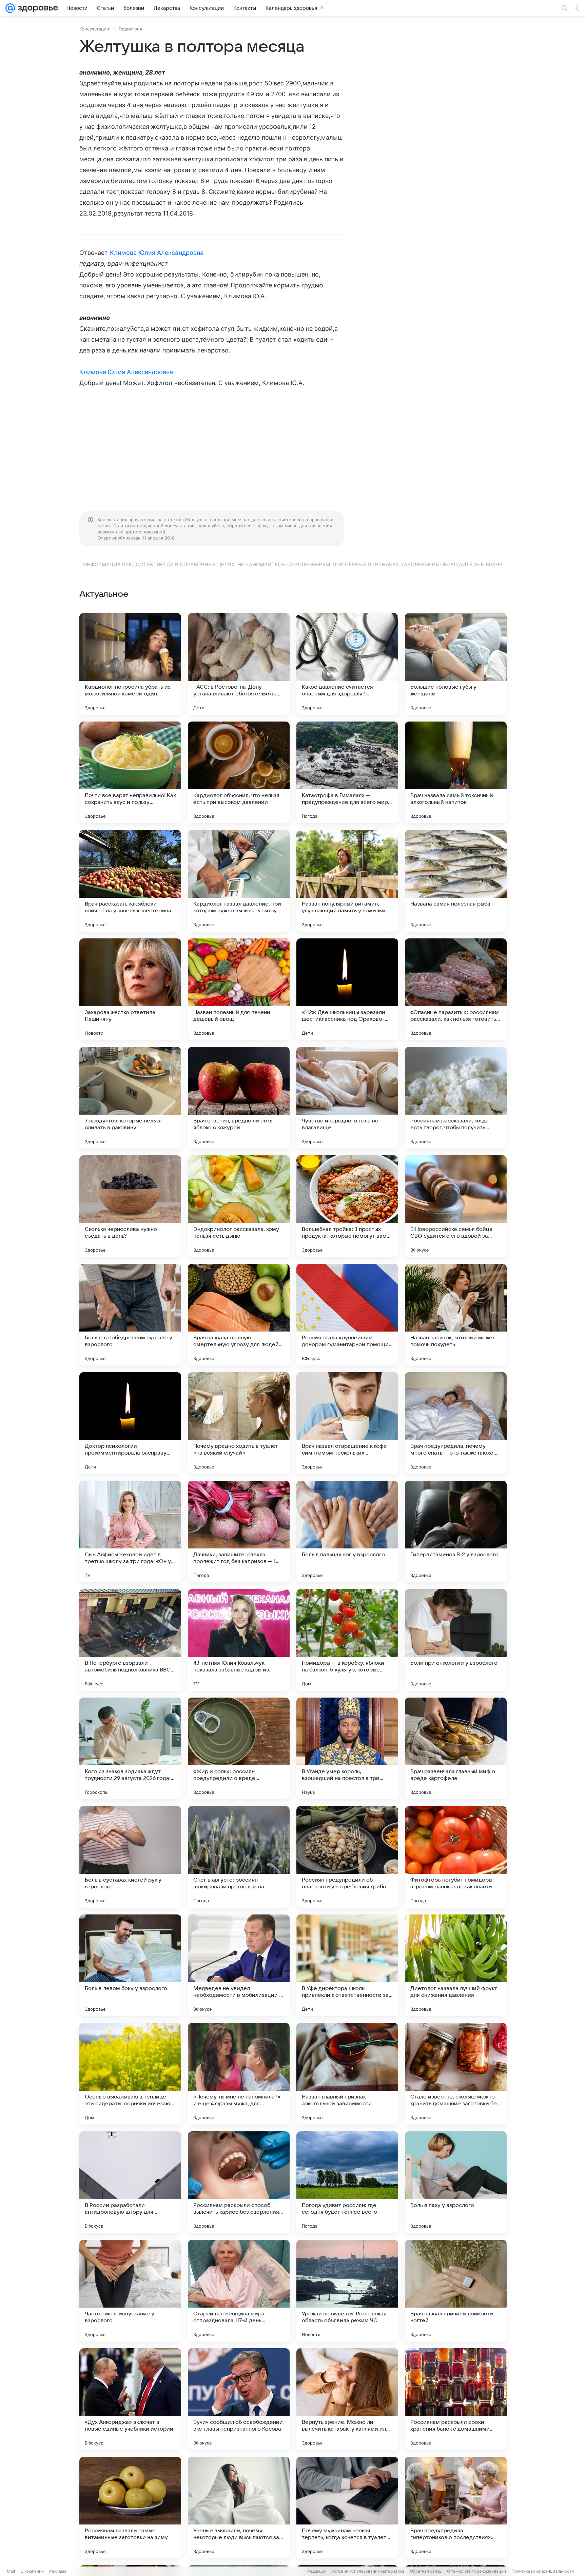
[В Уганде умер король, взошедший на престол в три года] (347, 1748)
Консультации (94, 29)
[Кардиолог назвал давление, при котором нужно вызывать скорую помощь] (239, 881)
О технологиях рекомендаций (476, 2571)
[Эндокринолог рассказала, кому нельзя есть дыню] (239, 1206)
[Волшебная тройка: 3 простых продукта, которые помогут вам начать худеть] (347, 1206)
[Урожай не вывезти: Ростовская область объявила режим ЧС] (347, 2291)
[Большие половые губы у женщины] (456, 664)
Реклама (58, 2571)
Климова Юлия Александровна (157, 253)
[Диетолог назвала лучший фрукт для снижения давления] (456, 1965)
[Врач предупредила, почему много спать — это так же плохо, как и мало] (456, 1423)
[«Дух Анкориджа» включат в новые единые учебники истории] (130, 2399)
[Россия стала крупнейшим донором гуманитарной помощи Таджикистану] (347, 1315)
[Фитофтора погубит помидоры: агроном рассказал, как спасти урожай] (456, 1857)
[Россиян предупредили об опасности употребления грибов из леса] (347, 1857)
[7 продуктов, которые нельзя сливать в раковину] (130, 1098)
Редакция (317, 2571)
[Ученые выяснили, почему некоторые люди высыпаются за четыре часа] (239, 2508)
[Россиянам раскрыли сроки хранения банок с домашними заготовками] (456, 2399)
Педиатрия (130, 29)
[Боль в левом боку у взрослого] (130, 1965)
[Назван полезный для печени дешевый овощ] (239, 989)
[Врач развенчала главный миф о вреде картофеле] (456, 1748)
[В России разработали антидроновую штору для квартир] (130, 2182)
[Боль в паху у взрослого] (456, 2182)
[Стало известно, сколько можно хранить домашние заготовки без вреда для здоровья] (456, 2074)
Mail (11, 2571)
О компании (32, 2571)
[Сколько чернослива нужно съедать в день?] (130, 1206)
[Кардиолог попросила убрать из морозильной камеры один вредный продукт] (130, 664)
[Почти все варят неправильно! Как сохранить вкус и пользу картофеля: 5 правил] (130, 772)
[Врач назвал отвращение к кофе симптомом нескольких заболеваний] (347, 1423)
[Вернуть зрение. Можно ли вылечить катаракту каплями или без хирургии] (347, 2399)
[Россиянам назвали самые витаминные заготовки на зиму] (130, 2508)
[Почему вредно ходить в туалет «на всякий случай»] (239, 1423)
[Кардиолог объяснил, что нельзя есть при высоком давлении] (239, 772)
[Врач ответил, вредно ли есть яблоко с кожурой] (239, 1098)
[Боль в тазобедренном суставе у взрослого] (130, 1315)
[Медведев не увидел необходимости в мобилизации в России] (239, 1965)
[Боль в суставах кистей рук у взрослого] (130, 1857)
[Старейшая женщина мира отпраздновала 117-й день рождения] (239, 2291)
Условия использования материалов (368, 2571)
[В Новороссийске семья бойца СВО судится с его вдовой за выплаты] (456, 1206)
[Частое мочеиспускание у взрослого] (130, 2291)
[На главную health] (37, 8)
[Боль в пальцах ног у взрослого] (347, 1532)
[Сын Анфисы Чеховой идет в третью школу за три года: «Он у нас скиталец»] (130, 1532)
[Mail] (10, 8)
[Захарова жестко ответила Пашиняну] (130, 989)
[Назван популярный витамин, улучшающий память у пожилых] (347, 881)
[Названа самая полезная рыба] (456, 881)
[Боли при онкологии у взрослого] (456, 1640)
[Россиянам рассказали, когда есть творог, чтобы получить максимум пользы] (456, 1098)
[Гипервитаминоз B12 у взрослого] (456, 1532)
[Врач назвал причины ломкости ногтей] (456, 2291)
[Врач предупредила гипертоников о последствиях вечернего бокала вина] (456, 2508)
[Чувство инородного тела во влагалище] (347, 1098)
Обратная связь (426, 2571)
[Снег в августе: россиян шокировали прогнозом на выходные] (239, 1857)
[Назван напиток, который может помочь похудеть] (456, 1315)
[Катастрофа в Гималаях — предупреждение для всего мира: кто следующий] (347, 772)
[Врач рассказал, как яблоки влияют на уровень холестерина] (130, 881)
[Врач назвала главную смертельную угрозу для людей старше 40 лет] (239, 1315)
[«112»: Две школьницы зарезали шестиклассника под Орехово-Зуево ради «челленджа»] (347, 989)
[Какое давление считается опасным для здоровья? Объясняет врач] (347, 664)
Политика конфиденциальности (543, 2571)
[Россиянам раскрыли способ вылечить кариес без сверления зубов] (239, 2182)
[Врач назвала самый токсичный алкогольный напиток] (456, 772)
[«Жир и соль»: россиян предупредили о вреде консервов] (239, 1748)
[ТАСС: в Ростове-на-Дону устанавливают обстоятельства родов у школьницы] (239, 664)
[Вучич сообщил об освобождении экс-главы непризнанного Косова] (239, 2399)
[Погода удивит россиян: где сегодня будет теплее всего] (347, 2182)
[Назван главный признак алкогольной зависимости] (347, 2074)
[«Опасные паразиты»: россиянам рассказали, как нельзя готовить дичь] (456, 989)
